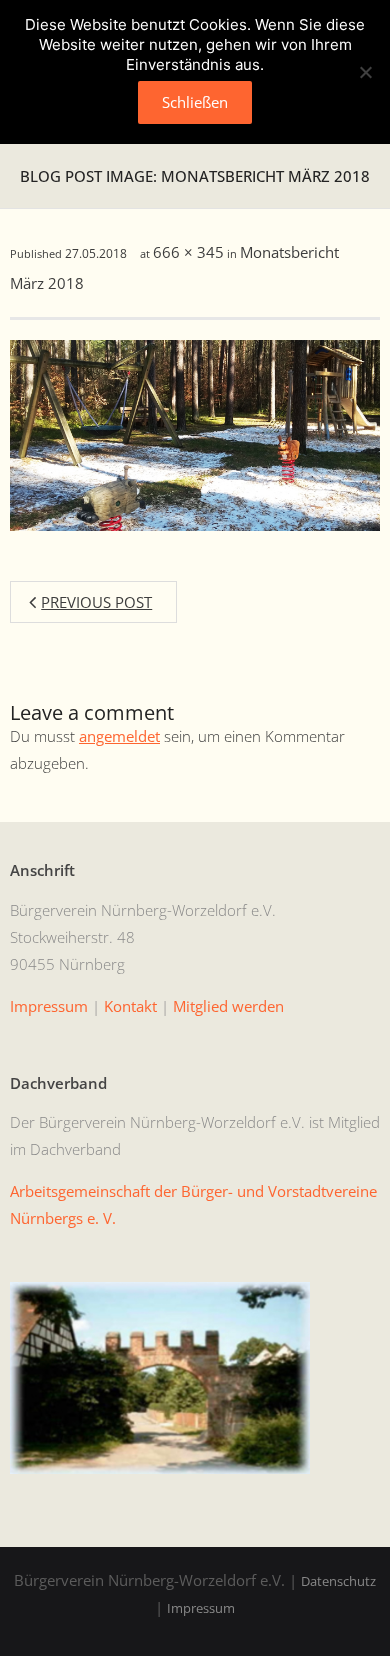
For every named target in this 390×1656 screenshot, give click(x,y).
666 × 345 (188, 252)
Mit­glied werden (228, 1006)
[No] (365, 72)
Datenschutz (338, 1581)
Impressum (201, 1608)
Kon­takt (130, 1006)
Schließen (195, 102)
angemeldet (119, 736)
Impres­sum (49, 1006)
